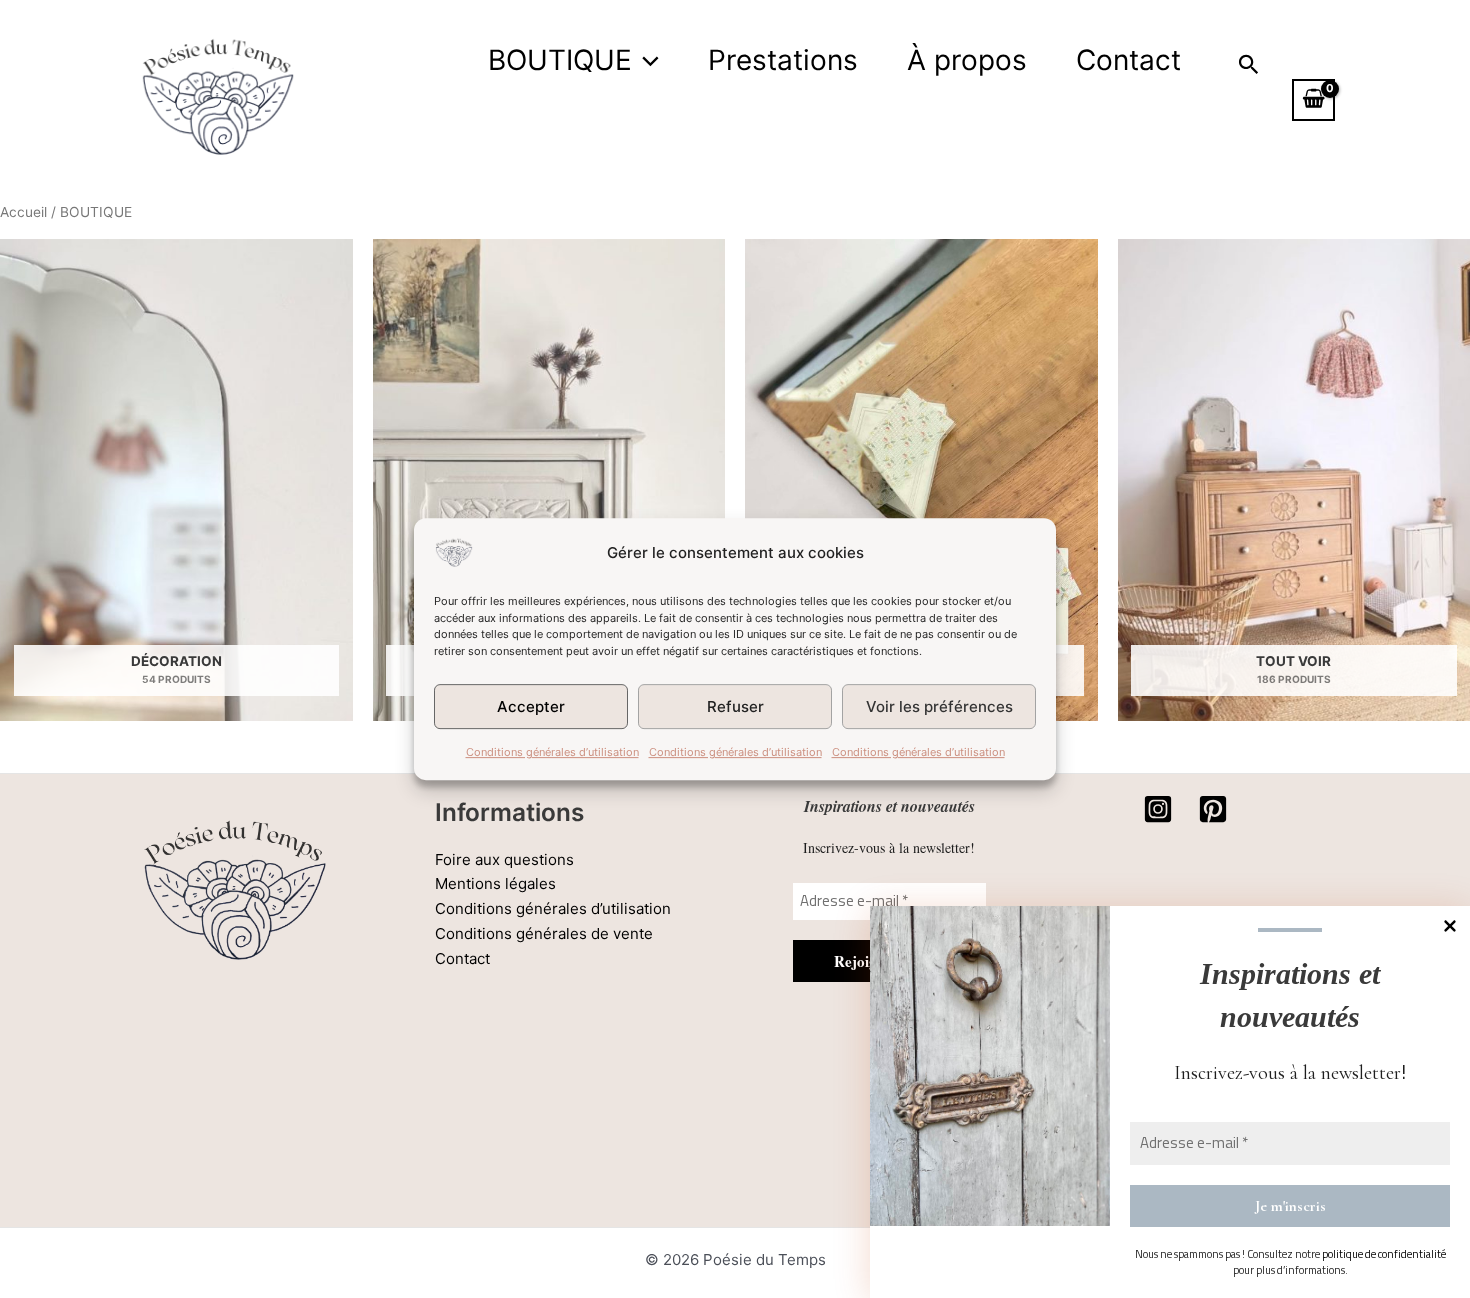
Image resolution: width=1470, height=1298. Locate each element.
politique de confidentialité (1384, 1254)
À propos (967, 60)
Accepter (531, 706)
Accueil (23, 212)
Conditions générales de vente (544, 933)
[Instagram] (1158, 809)
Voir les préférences (939, 706)
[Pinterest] (1213, 809)
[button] (645, 60)
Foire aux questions (504, 859)
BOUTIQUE (560, 60)
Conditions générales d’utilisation (552, 752)
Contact (1128, 60)
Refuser (735, 706)
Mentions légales (495, 883)
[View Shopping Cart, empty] (1313, 100)
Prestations (783, 60)
